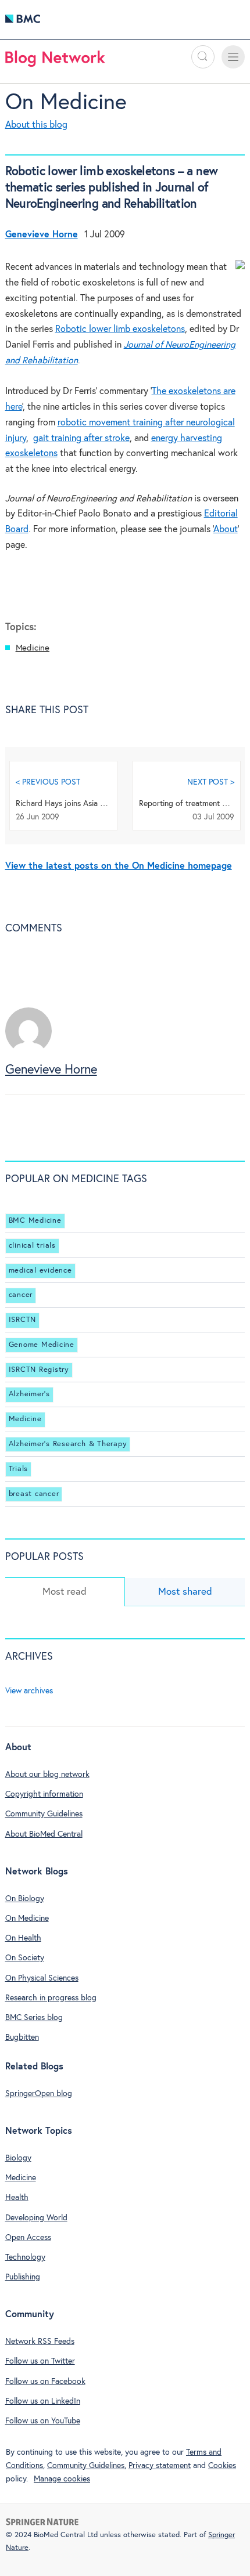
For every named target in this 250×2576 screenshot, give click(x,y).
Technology (25, 2257)
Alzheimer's (29, 1395)
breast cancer (34, 1494)
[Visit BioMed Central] (23, 22)
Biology (18, 2158)
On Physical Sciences (42, 1978)
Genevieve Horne (51, 1070)
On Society (25, 1958)
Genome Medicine (42, 1345)
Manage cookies (62, 2479)
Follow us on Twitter (40, 2361)
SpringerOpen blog (39, 2094)
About (226, 530)
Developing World (36, 2218)
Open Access (28, 2238)
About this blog (36, 125)
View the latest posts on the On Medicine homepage (119, 866)
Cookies (222, 2466)
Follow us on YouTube (43, 2421)
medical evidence (40, 1271)
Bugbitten (22, 2037)
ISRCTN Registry (39, 1370)
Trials (19, 1469)
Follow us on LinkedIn (43, 2401)
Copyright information (44, 1794)
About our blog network (47, 1775)
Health (17, 2198)
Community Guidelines (44, 1814)
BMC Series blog (34, 2018)
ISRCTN (23, 1320)
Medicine (33, 648)
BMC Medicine (35, 1221)
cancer (21, 1295)
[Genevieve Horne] (28, 1051)
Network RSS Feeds (40, 2342)
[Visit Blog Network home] (55, 62)
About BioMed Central (44, 1834)
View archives (29, 1691)
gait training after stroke (81, 438)
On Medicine (66, 103)
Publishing (23, 2277)
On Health (23, 1938)
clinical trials (32, 1246)
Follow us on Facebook (45, 2382)
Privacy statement (160, 2466)
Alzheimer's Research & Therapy (68, 1444)
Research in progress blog (51, 1998)
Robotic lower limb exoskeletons (120, 329)
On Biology (25, 1899)
